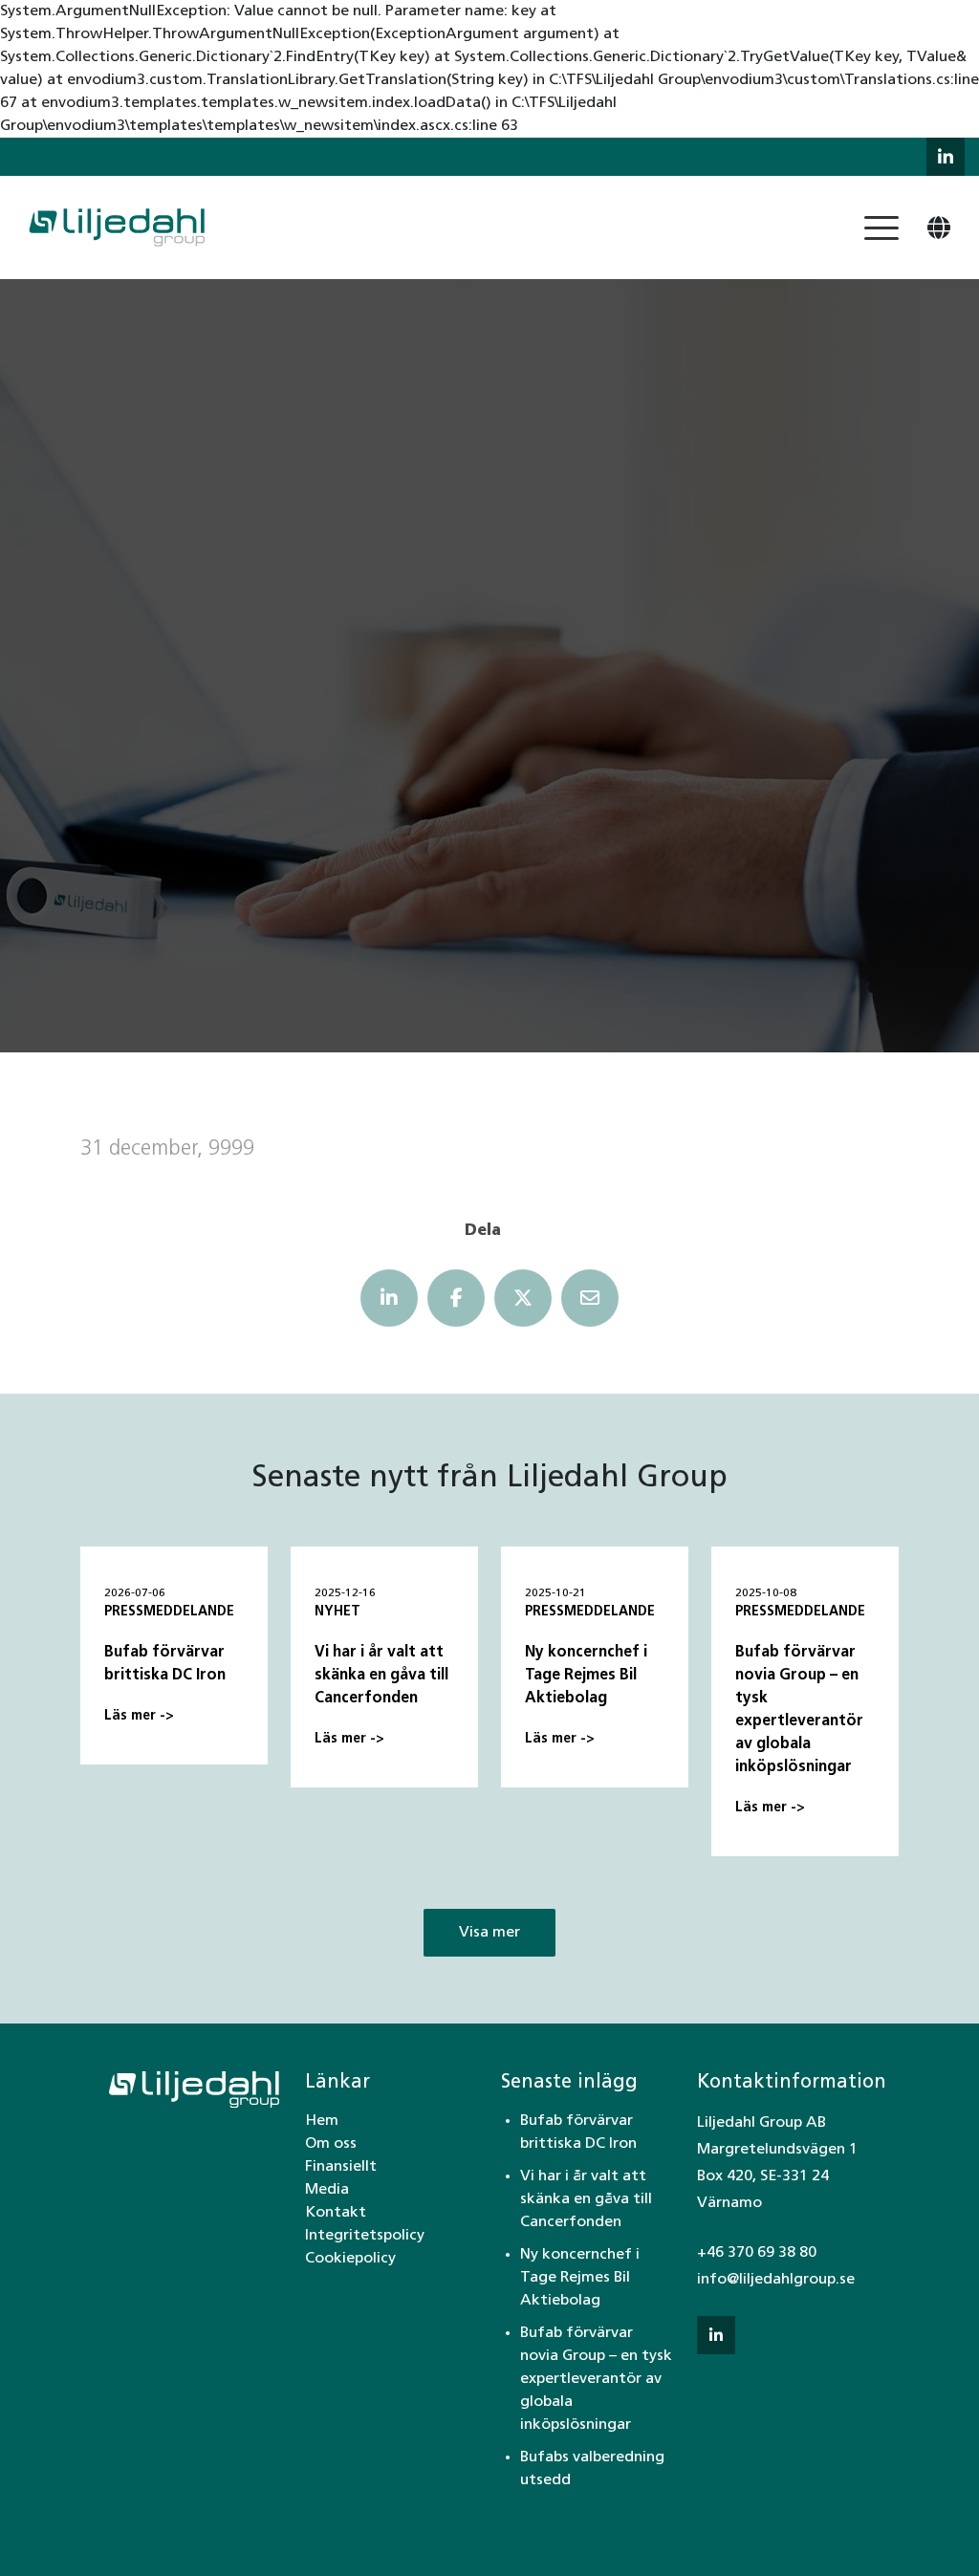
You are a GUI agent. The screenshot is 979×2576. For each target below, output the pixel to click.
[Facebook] (456, 1298)
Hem (322, 2121)
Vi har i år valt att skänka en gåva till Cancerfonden (586, 2199)
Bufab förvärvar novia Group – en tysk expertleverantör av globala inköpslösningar (596, 2379)
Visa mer (489, 1933)
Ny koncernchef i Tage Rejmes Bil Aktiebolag (580, 2278)
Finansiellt (341, 2167)
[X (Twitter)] (523, 1298)
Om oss (331, 2144)
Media (327, 2190)
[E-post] (590, 1298)
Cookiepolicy (350, 2259)
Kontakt (336, 2213)
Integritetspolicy (365, 2236)
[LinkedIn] (389, 1298)
